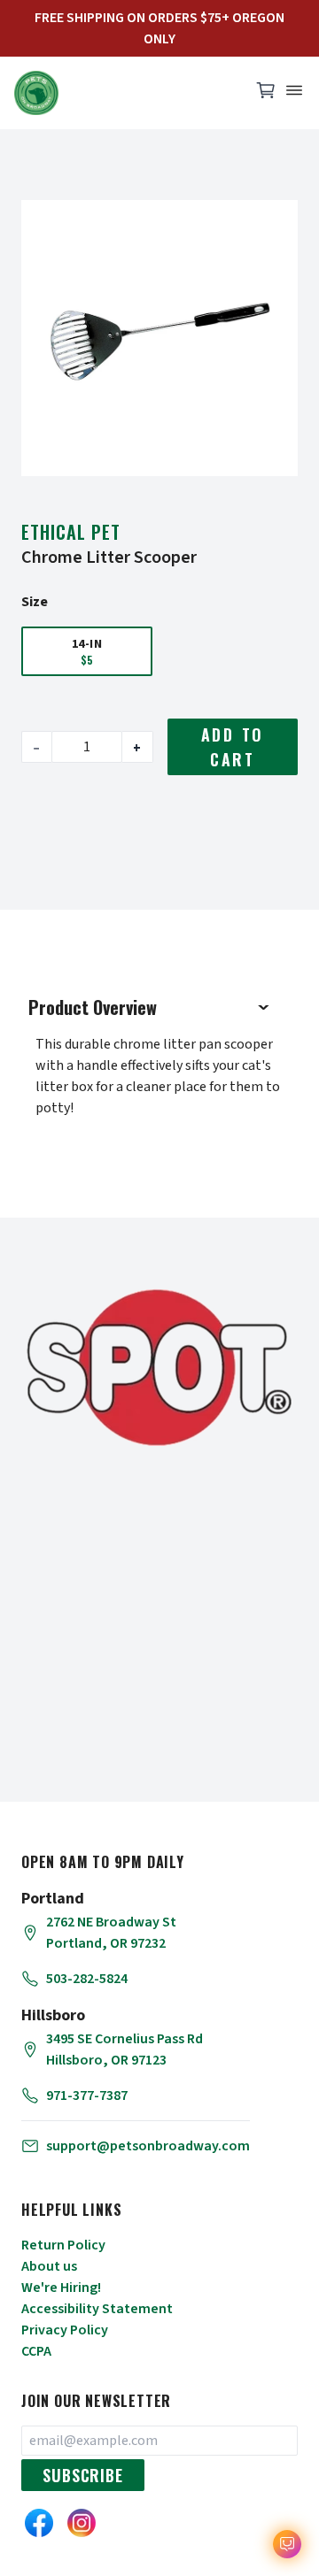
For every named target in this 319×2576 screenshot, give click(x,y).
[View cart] (266, 95)
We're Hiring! (61, 2288)
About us (49, 2266)
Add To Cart (233, 747)
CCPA (36, 2351)
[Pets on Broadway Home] (124, 93)
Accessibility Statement (97, 2309)
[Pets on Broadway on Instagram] (82, 2523)
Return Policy (63, 2245)
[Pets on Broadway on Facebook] (39, 2523)
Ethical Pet (71, 532)
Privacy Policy (65, 2330)
